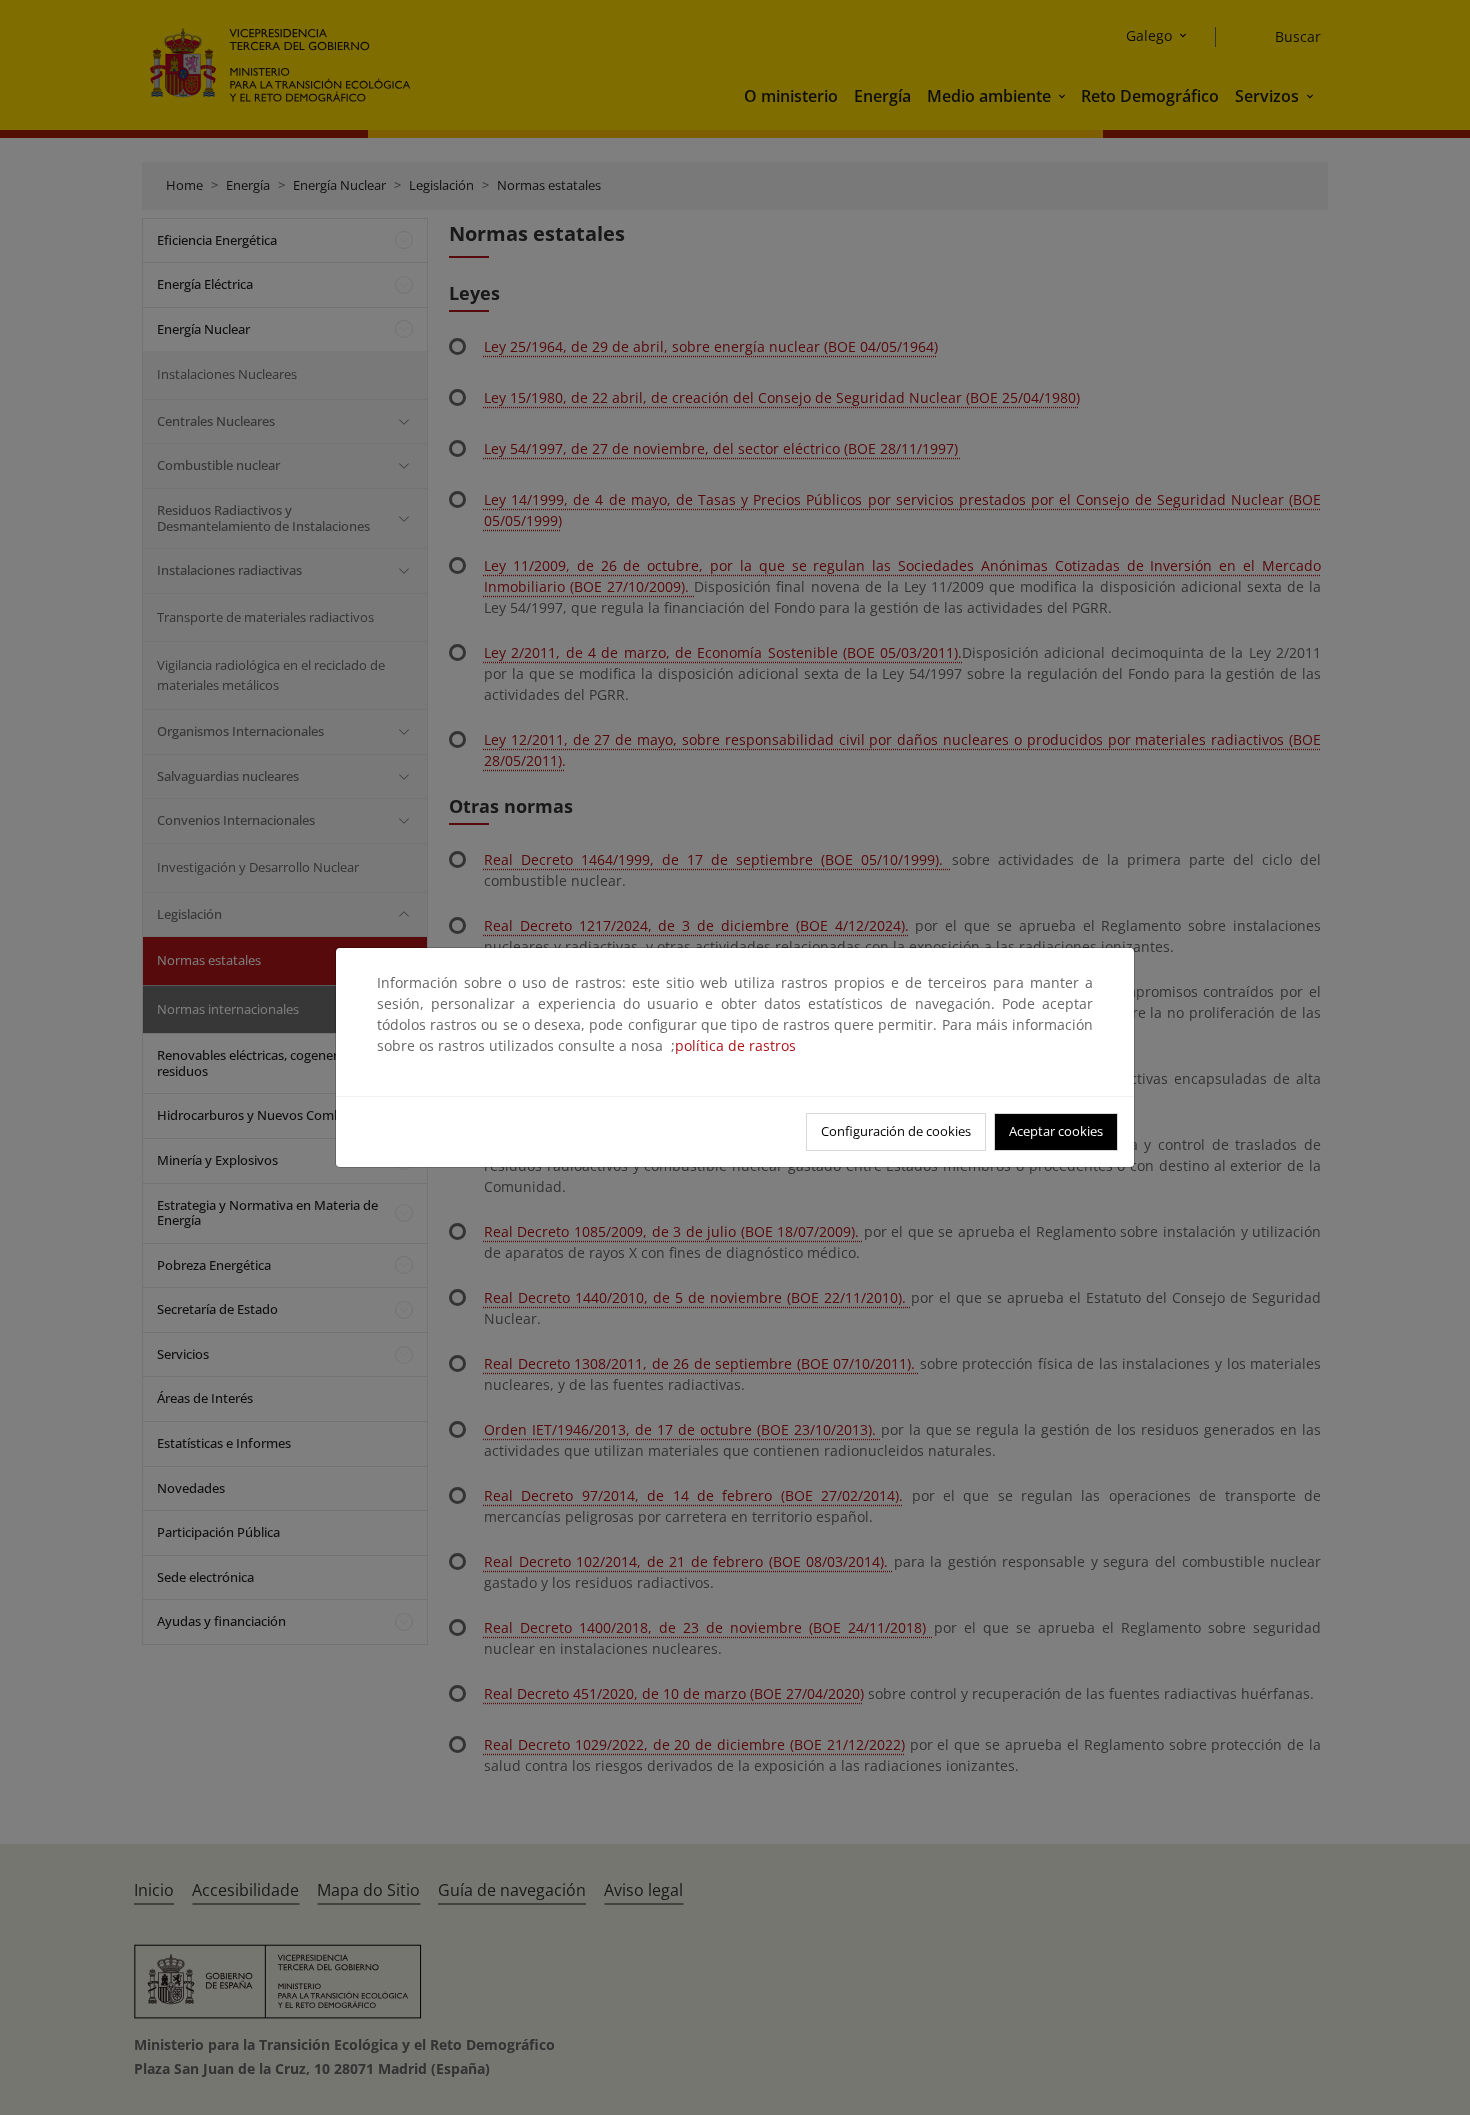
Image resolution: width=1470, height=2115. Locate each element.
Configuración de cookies (896, 1131)
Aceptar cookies (1056, 1131)
